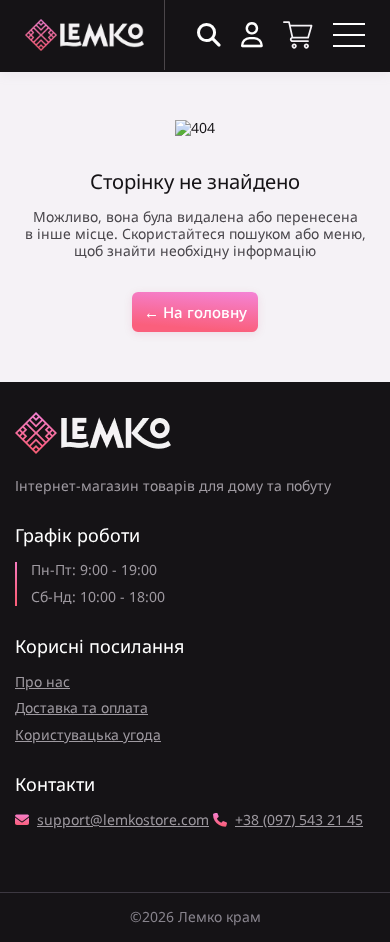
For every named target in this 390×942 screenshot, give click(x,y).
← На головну (195, 312)
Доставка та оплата (81, 707)
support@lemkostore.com (123, 820)
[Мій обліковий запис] (252, 35)
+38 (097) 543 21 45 (299, 820)
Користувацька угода (88, 734)
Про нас (42, 681)
